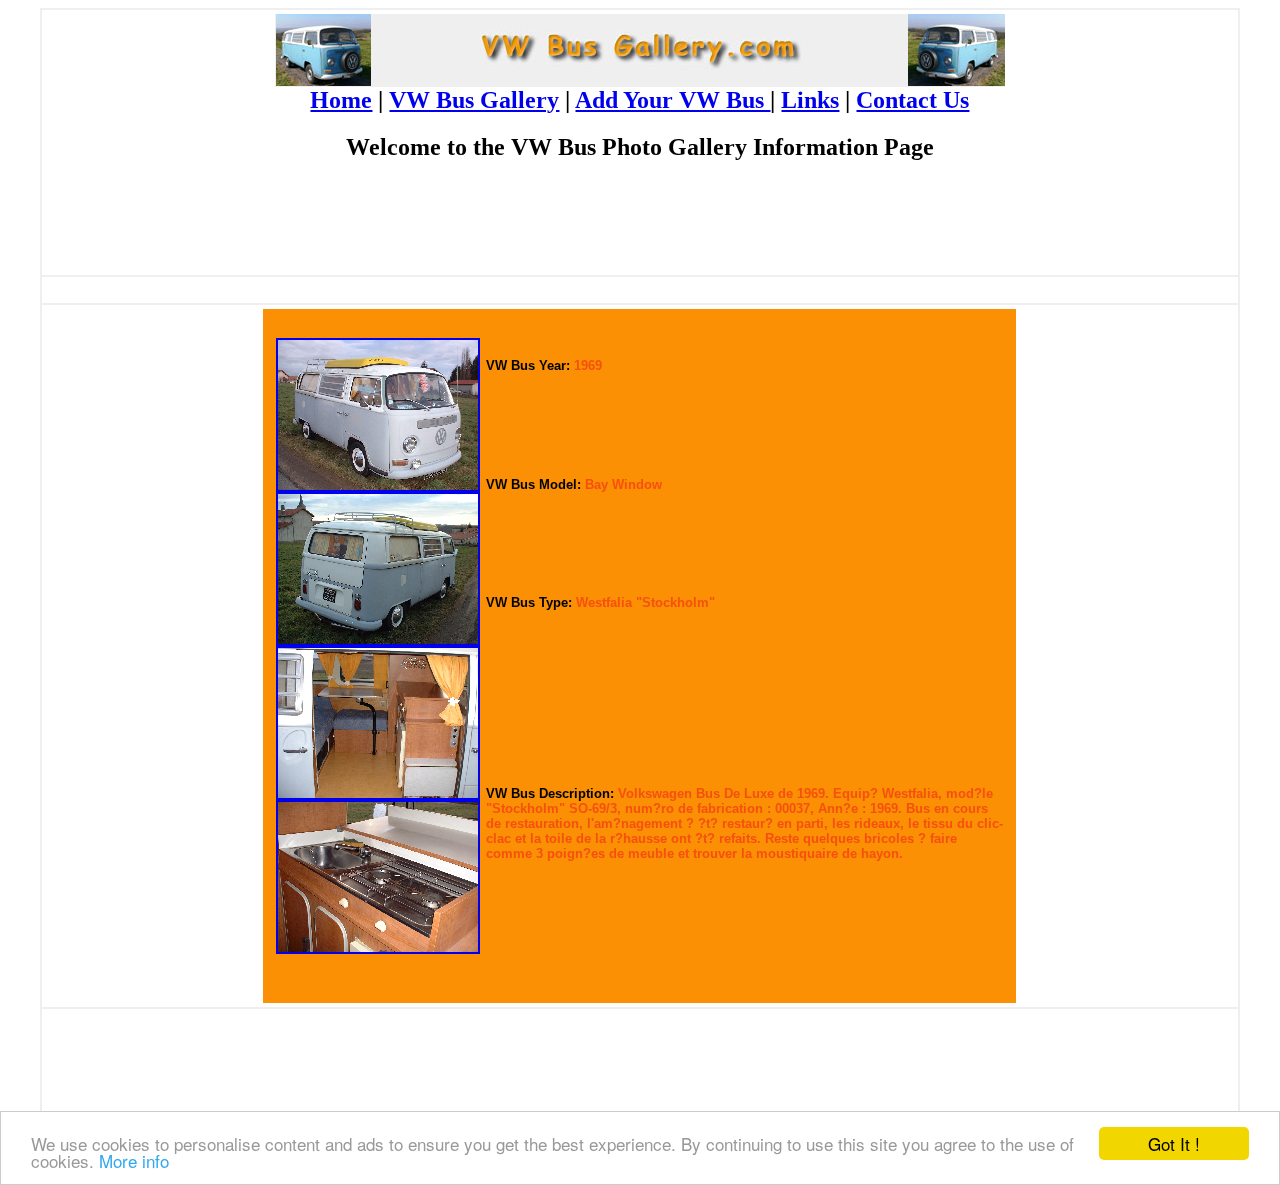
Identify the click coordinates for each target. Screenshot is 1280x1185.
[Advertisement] (640, 226)
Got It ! (1174, 1143)
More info (134, 1160)
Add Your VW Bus (672, 100)
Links (810, 100)
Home (341, 100)
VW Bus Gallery (474, 100)
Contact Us (912, 100)
